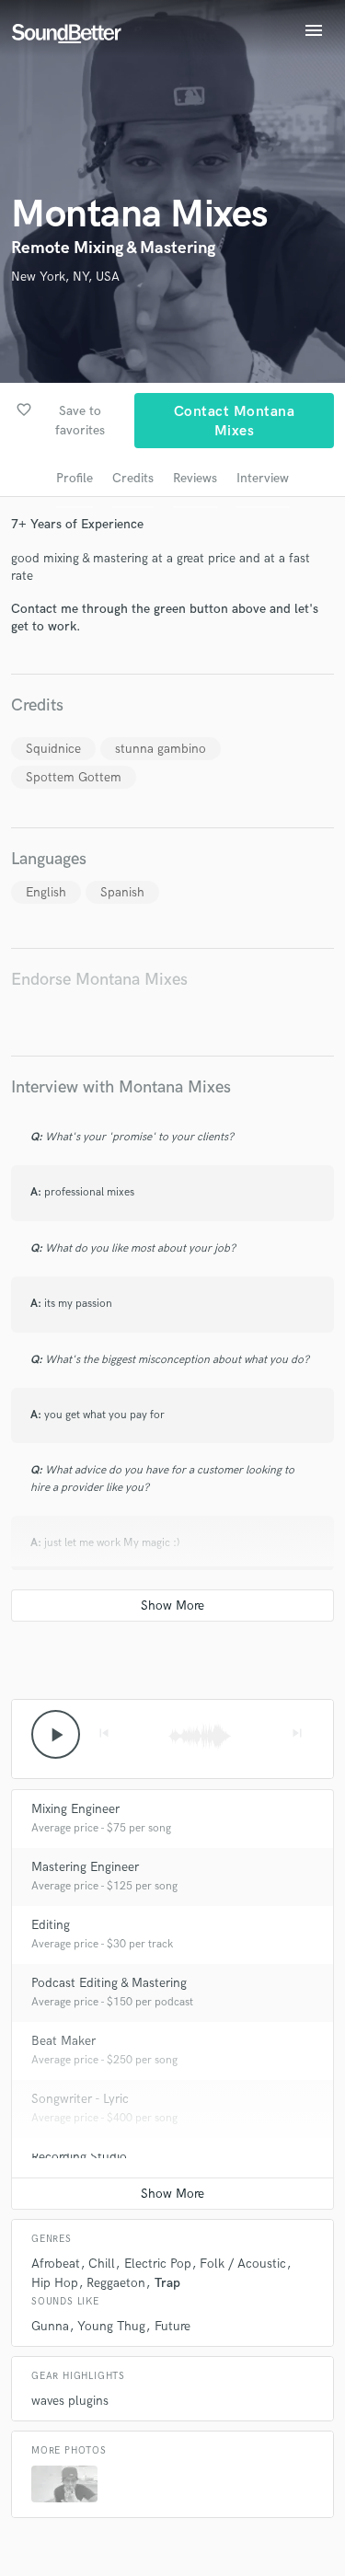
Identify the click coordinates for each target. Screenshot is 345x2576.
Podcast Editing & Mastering (109, 1983)
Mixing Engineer (75, 1809)
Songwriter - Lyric (80, 2099)
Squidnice (53, 749)
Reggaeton (116, 2283)
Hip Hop (55, 2283)
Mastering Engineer (85, 1867)
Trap (167, 2283)
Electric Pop (158, 2264)
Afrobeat (56, 2264)
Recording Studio (79, 2157)
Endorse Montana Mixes (99, 980)
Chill (102, 2264)
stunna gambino (161, 749)
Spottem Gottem (74, 777)
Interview (263, 478)
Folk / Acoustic (243, 2264)
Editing (51, 1925)
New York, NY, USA (65, 277)
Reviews (195, 478)
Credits (133, 478)
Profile (75, 478)
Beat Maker (63, 2041)
